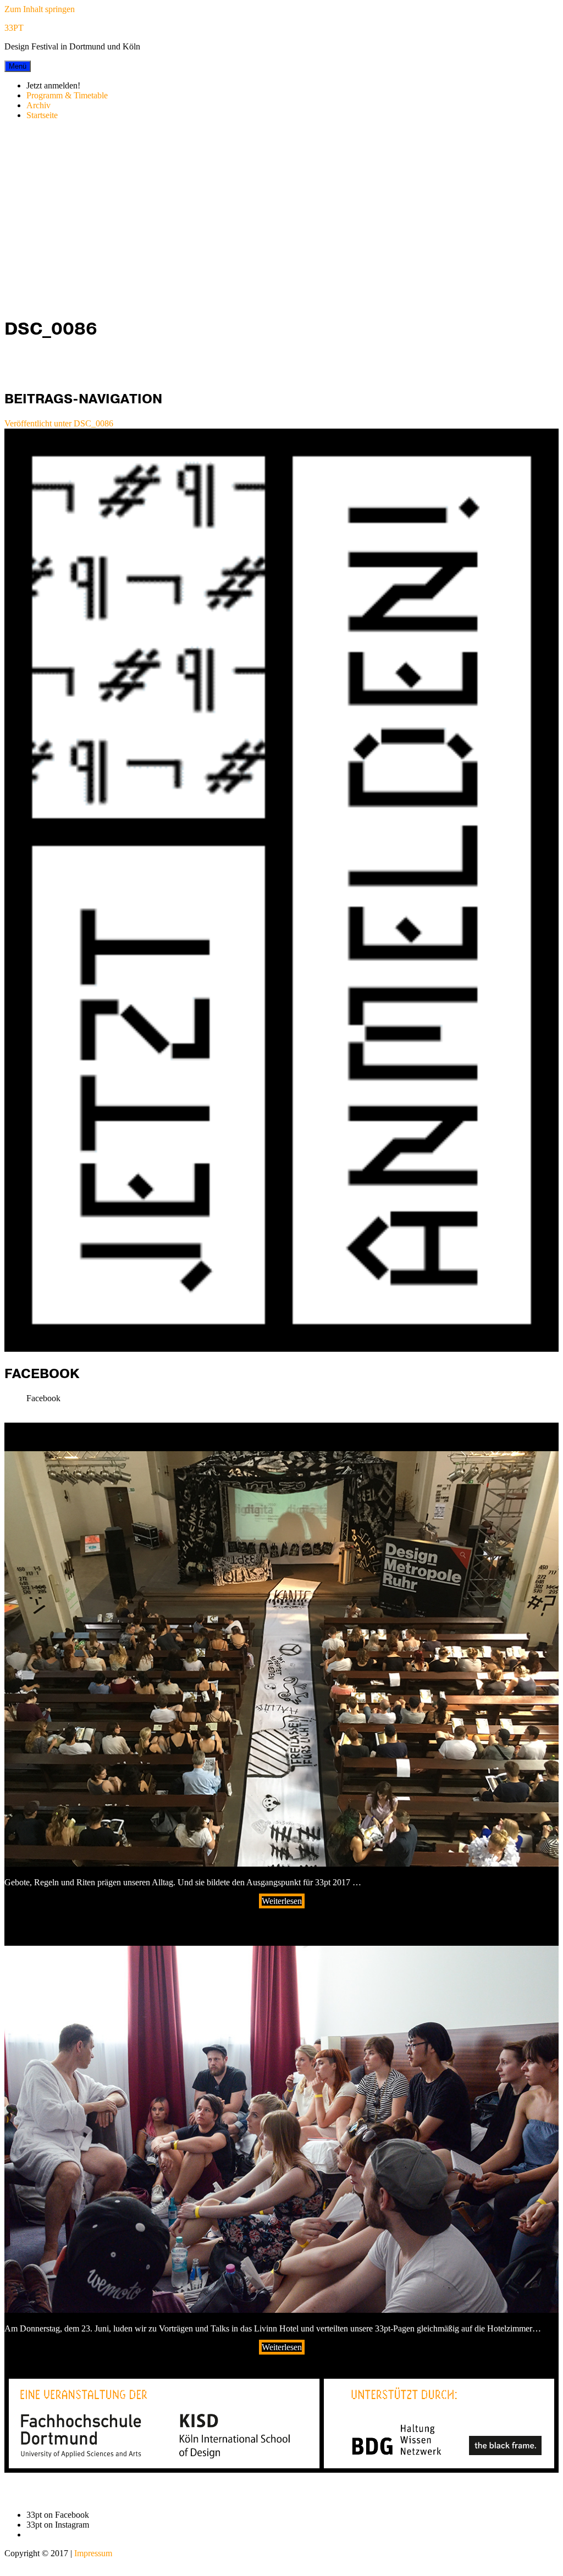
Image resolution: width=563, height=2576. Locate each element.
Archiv (38, 105)
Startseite (42, 115)
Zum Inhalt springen (40, 9)
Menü (18, 66)
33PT (14, 28)
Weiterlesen (282, 1901)
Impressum (93, 2553)
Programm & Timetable (67, 95)
